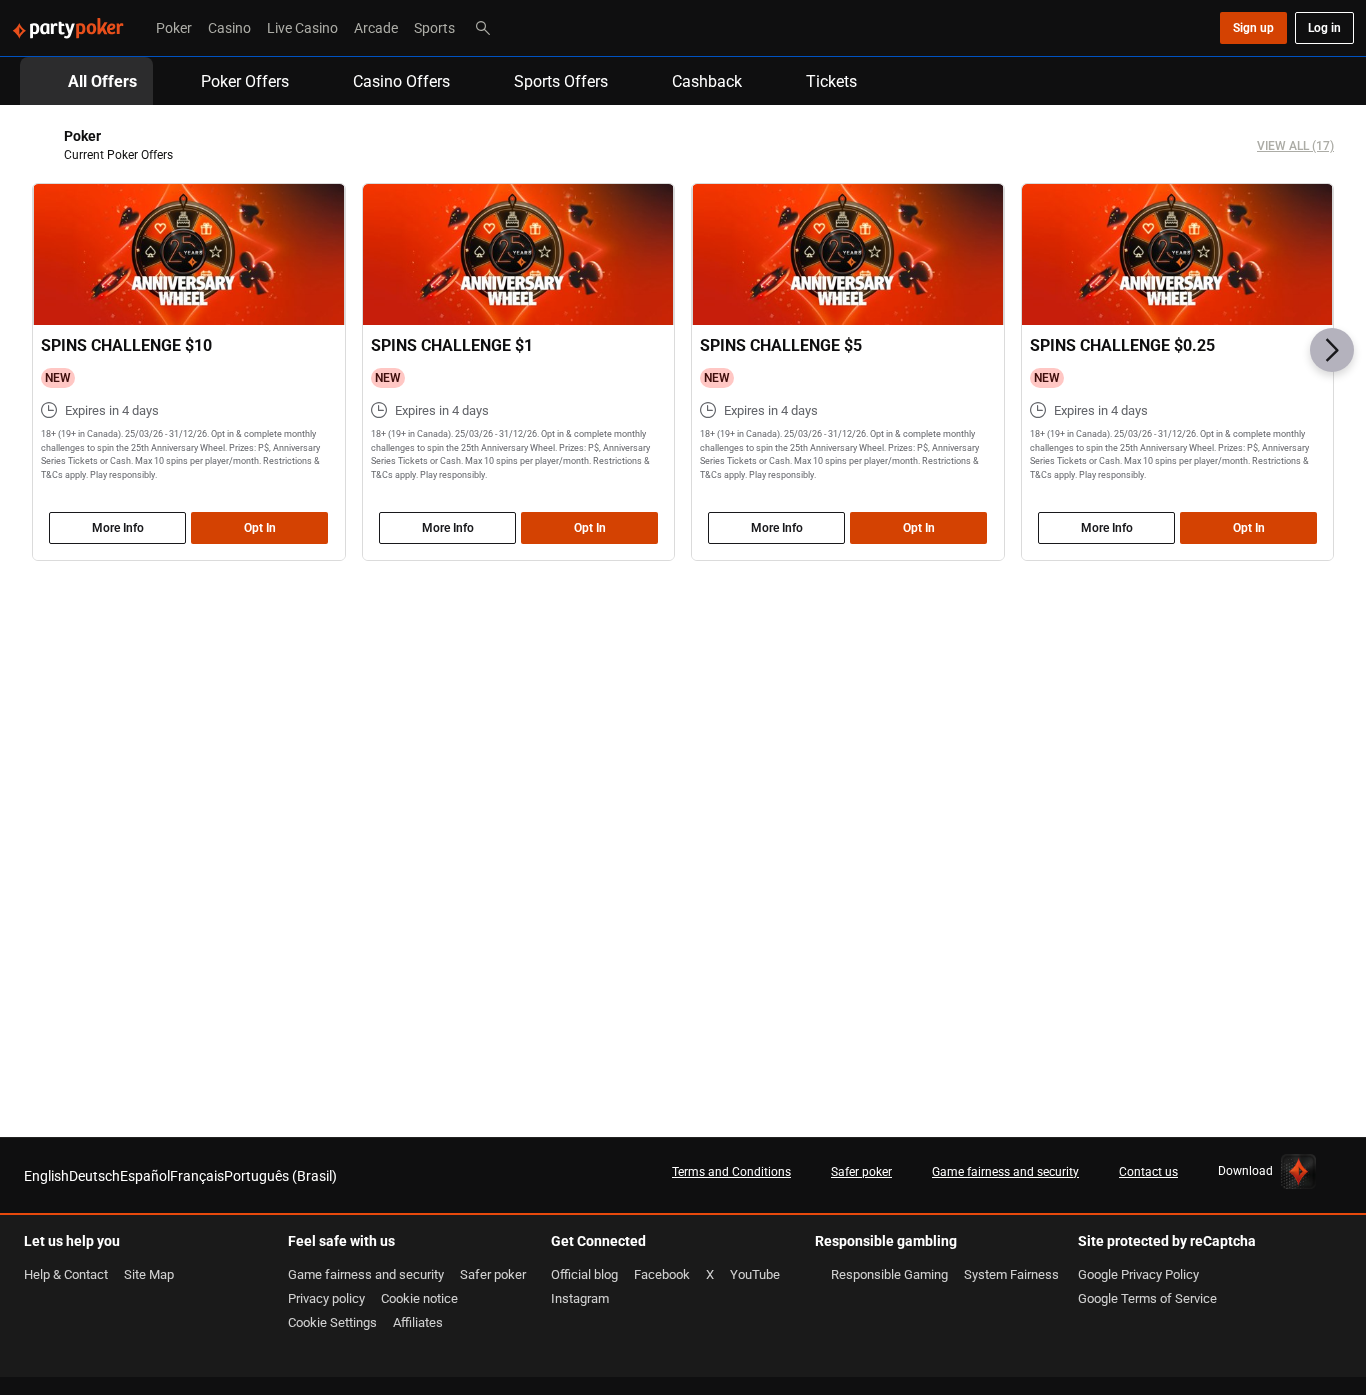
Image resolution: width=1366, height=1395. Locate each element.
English (46, 1175)
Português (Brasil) (280, 1175)
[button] (1332, 350)
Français (197, 1175)
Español (145, 1175)
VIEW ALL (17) (1295, 145)
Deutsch (94, 1175)
